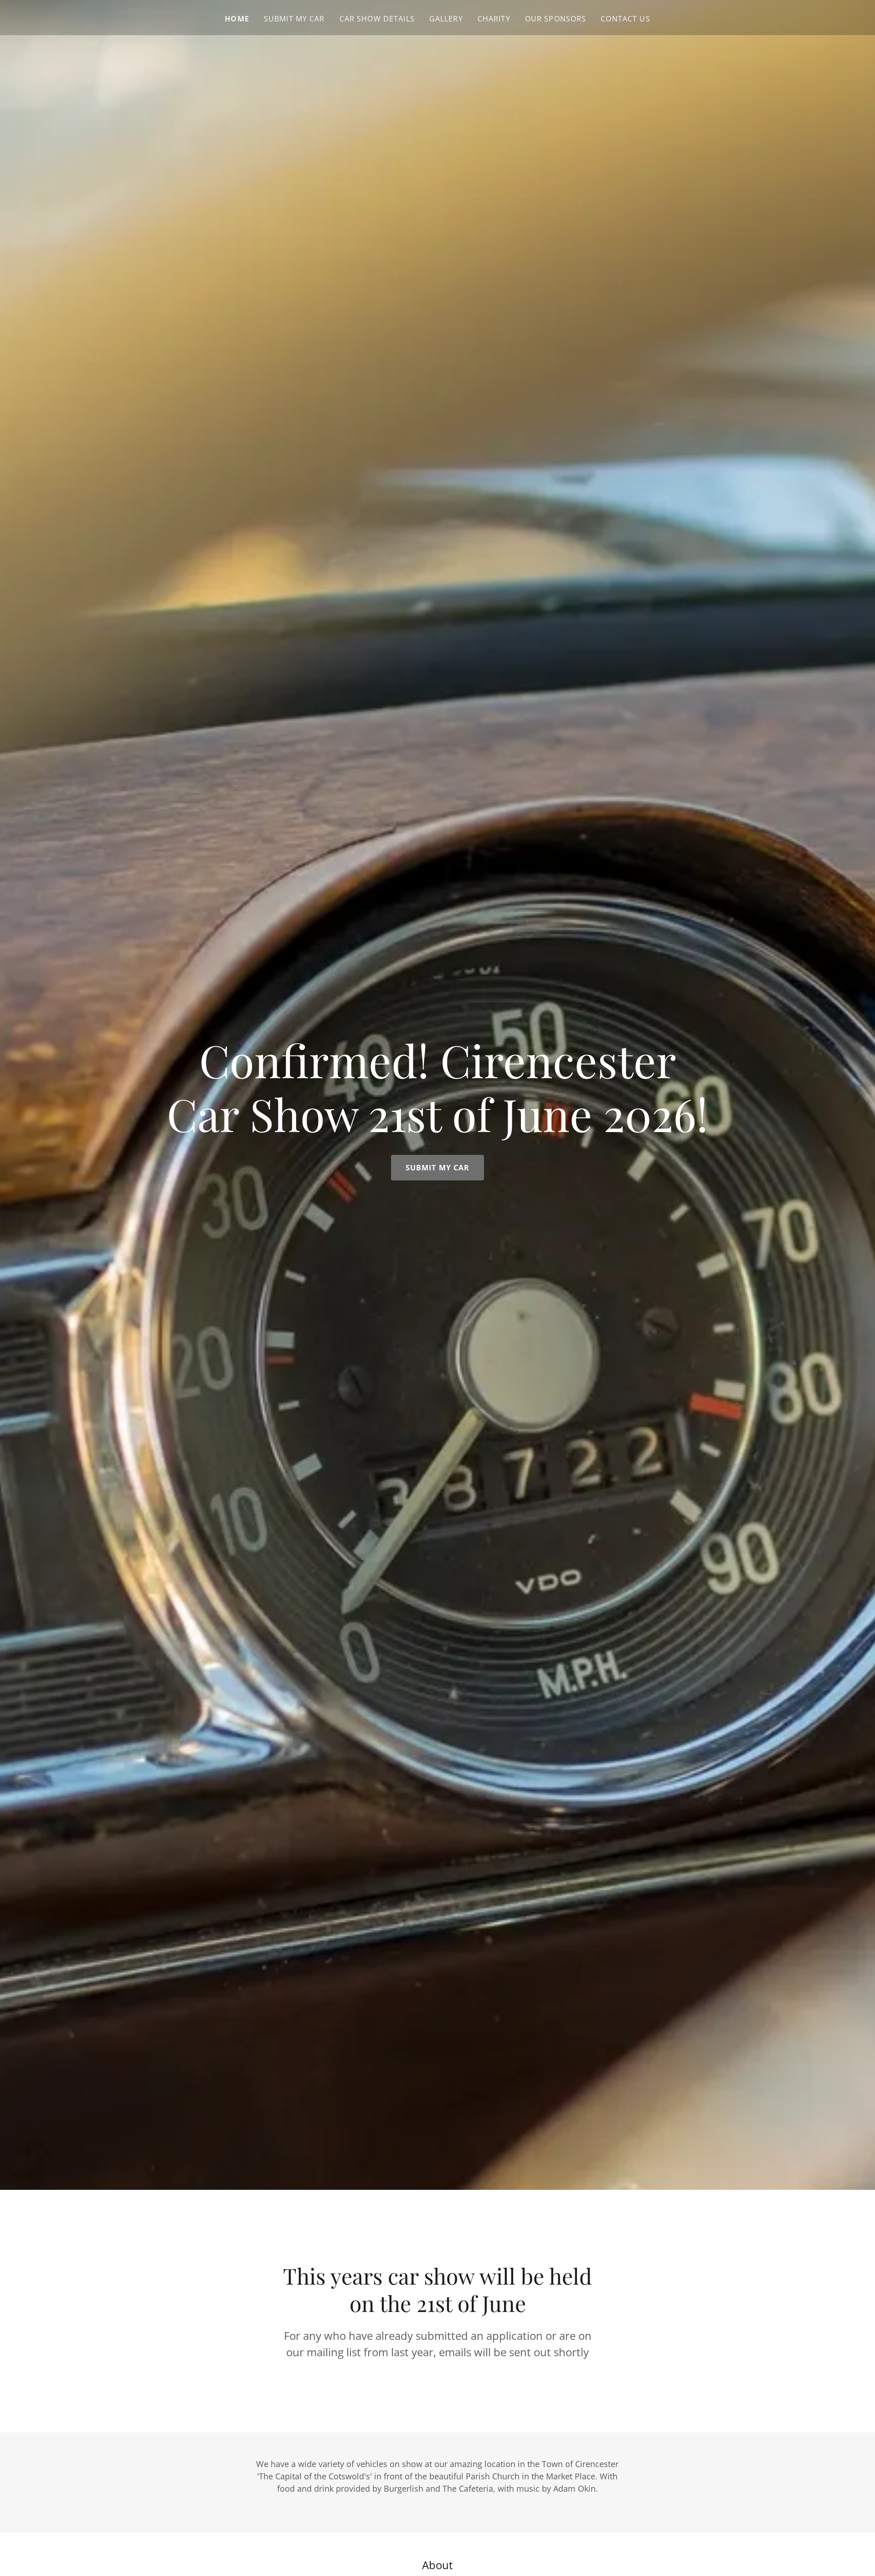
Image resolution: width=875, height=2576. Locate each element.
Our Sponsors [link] (556, 19)
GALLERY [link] (446, 19)
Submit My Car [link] (294, 19)
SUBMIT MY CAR (438, 1168)
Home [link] (237, 19)
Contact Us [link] (625, 19)
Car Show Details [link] (377, 19)
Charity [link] (494, 19)
